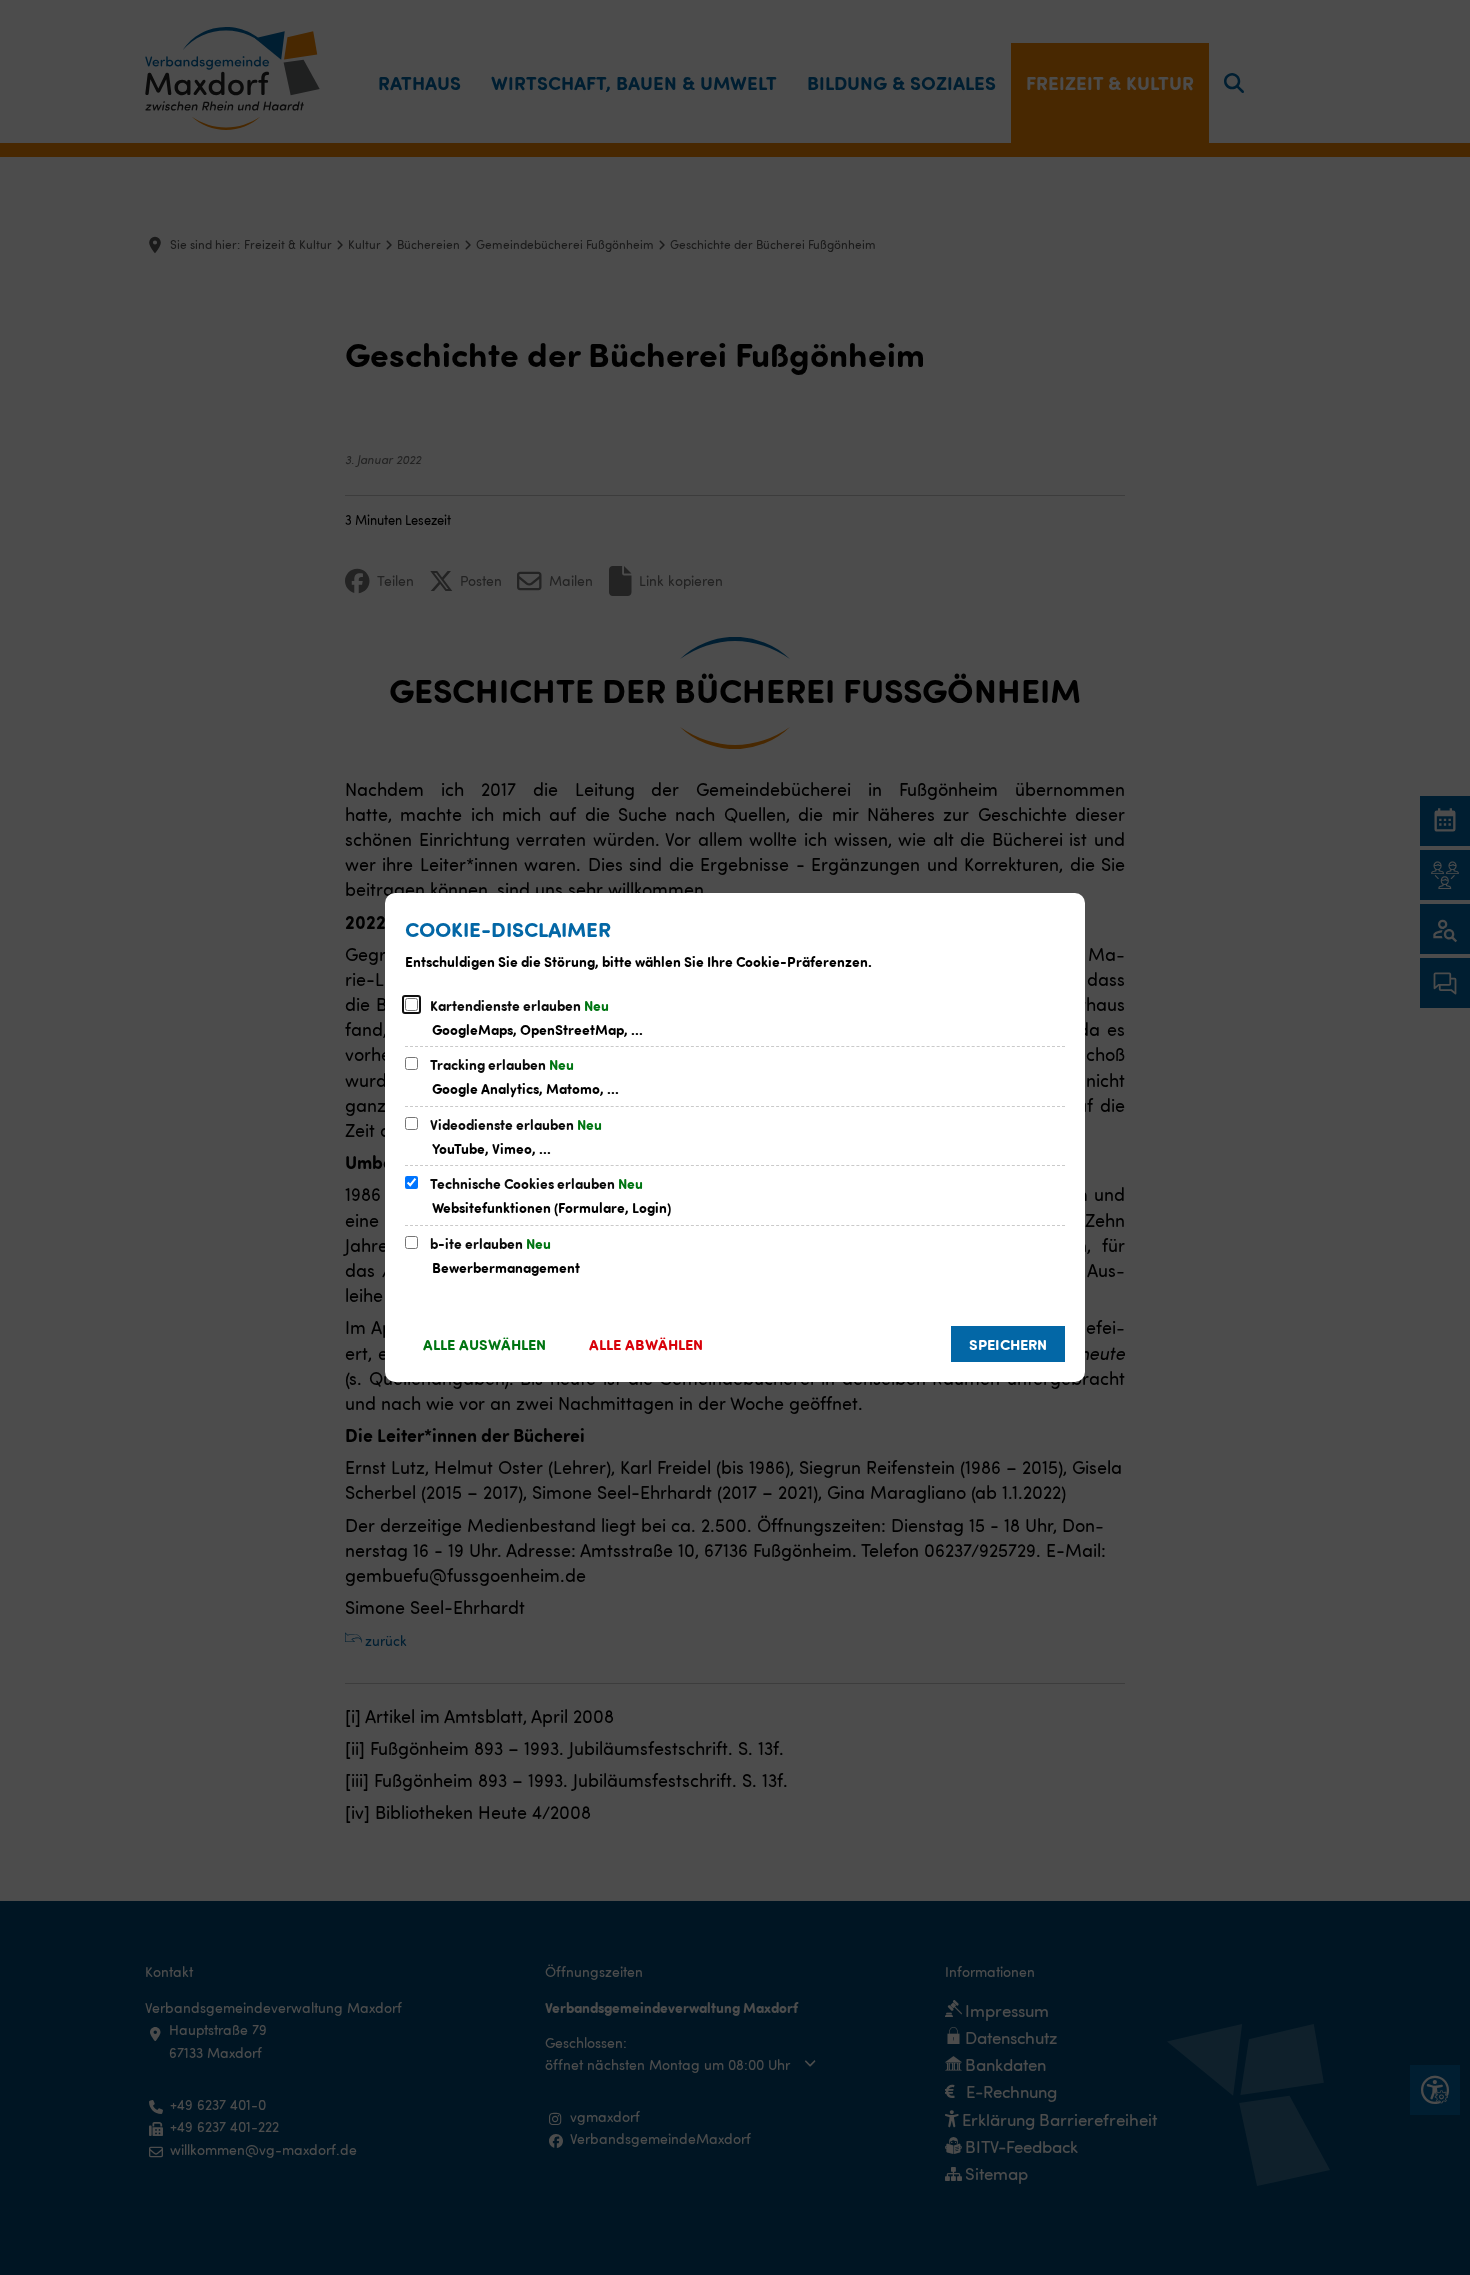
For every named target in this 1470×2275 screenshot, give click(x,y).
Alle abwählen (646, 1344)
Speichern (1008, 1344)
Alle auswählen (484, 1344)
